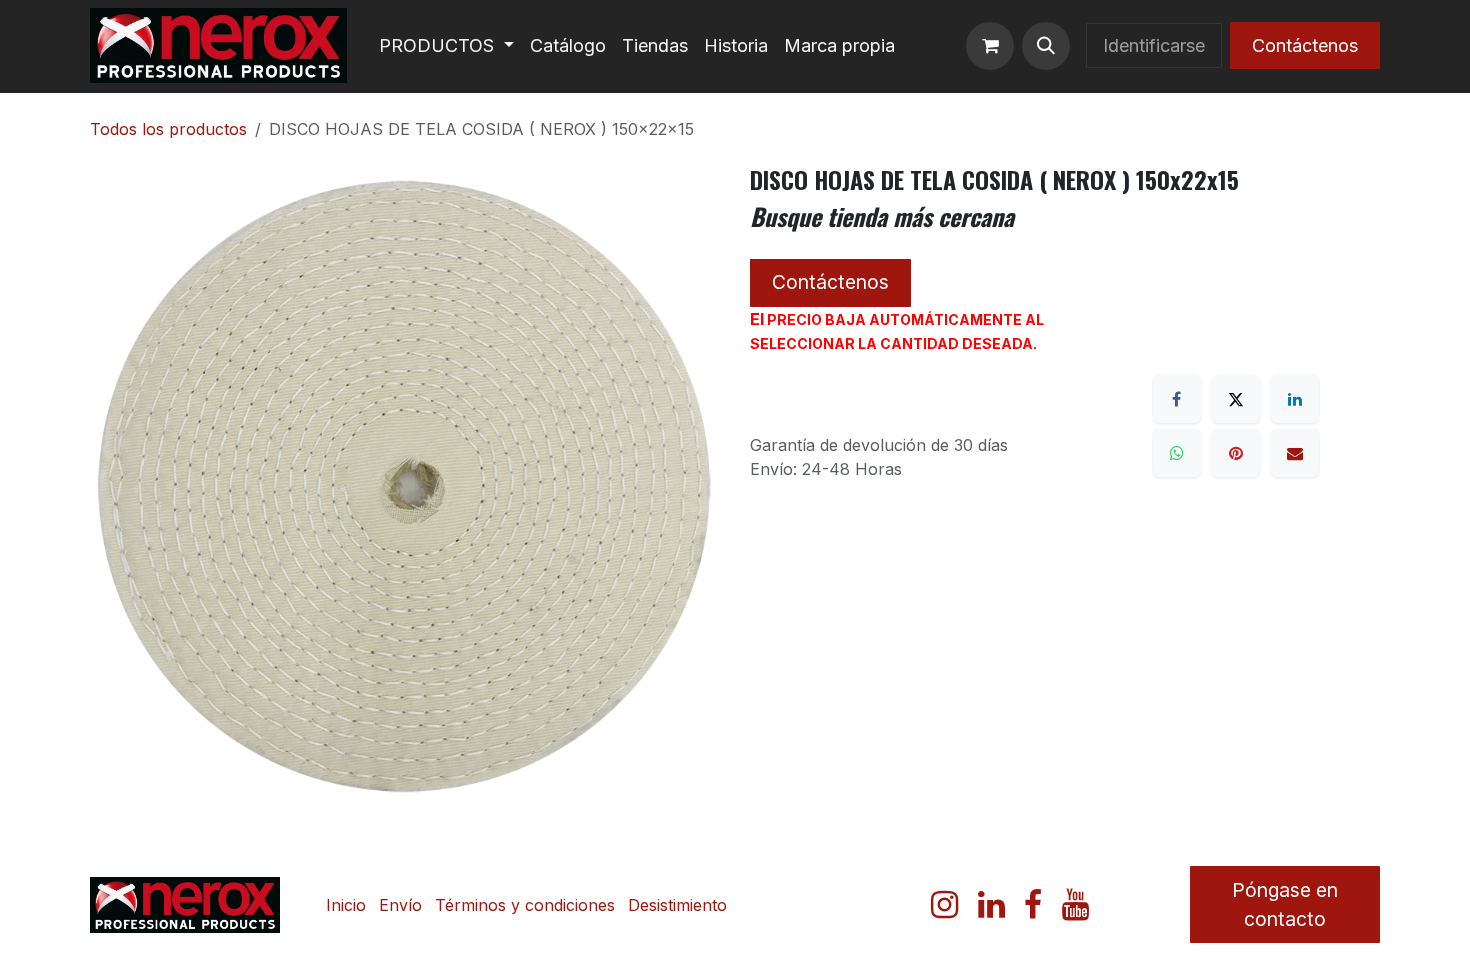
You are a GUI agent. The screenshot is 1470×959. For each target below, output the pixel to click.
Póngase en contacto (1285, 904)
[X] (1236, 399)
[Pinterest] (1236, 453)
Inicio (346, 905)
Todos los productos (168, 129)
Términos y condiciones (525, 905)
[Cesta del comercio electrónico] (990, 46)
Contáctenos (1305, 45)
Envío (400, 905)
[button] (1046, 46)
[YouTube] (1075, 905)
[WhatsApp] (1177, 453)
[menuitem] (446, 45)
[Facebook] (1177, 399)
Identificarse (1154, 45)
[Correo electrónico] (1295, 453)
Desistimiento (677, 905)
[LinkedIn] (1295, 399)
